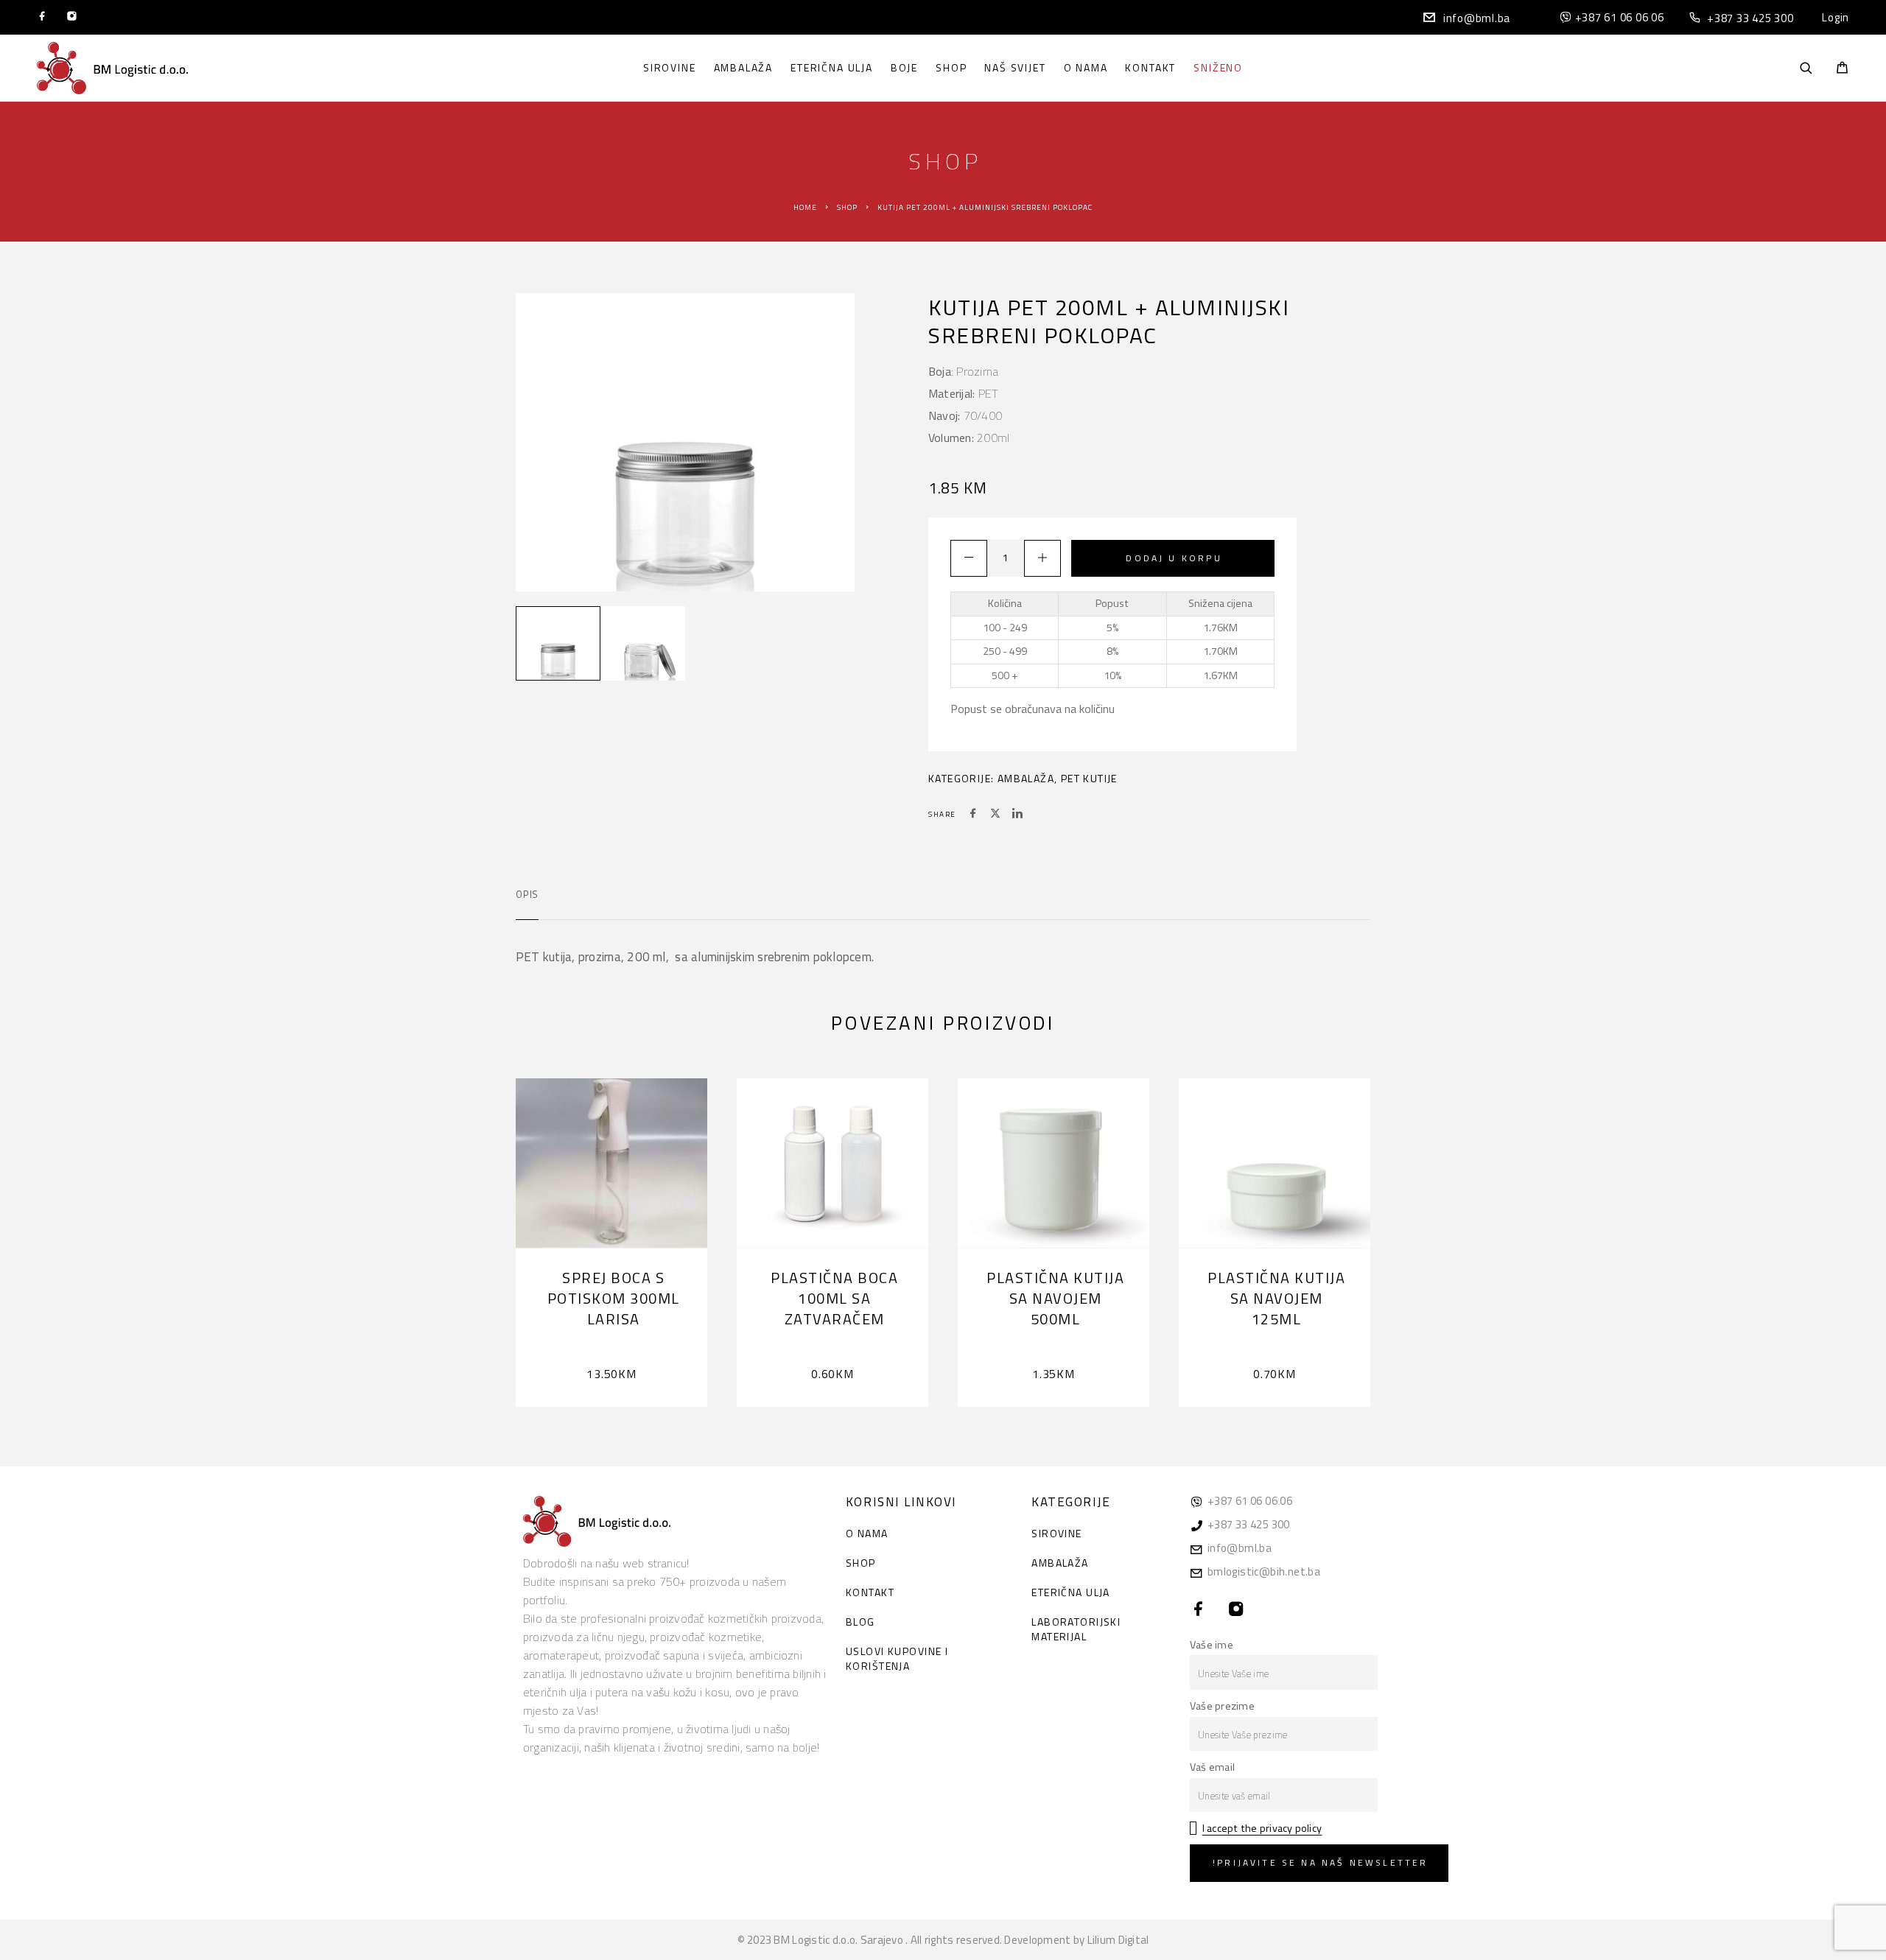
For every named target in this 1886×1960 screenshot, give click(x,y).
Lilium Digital (1118, 1940)
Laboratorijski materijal (1076, 1629)
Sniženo (1218, 68)
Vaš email (1212, 1767)
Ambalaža (744, 68)
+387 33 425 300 (1750, 18)
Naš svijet (1015, 68)
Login (1836, 17)
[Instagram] (72, 18)
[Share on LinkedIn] (1017, 815)
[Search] (1806, 68)
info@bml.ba (1477, 18)
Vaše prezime (1222, 1706)
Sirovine (670, 68)
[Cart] (1842, 69)
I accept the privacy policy (1262, 1828)
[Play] (558, 643)
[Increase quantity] (1042, 558)
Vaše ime (1212, 1645)
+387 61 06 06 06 (1620, 17)
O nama (1086, 68)
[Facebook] (42, 18)
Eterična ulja (832, 68)
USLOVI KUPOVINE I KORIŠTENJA (897, 1658)
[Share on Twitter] (995, 815)
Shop (951, 68)
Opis (527, 894)
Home (805, 207)
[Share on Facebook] (973, 815)
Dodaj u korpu (1174, 558)
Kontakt (1150, 68)
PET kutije (1089, 778)
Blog (860, 1622)
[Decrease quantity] (969, 558)
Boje (904, 68)
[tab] (527, 904)
